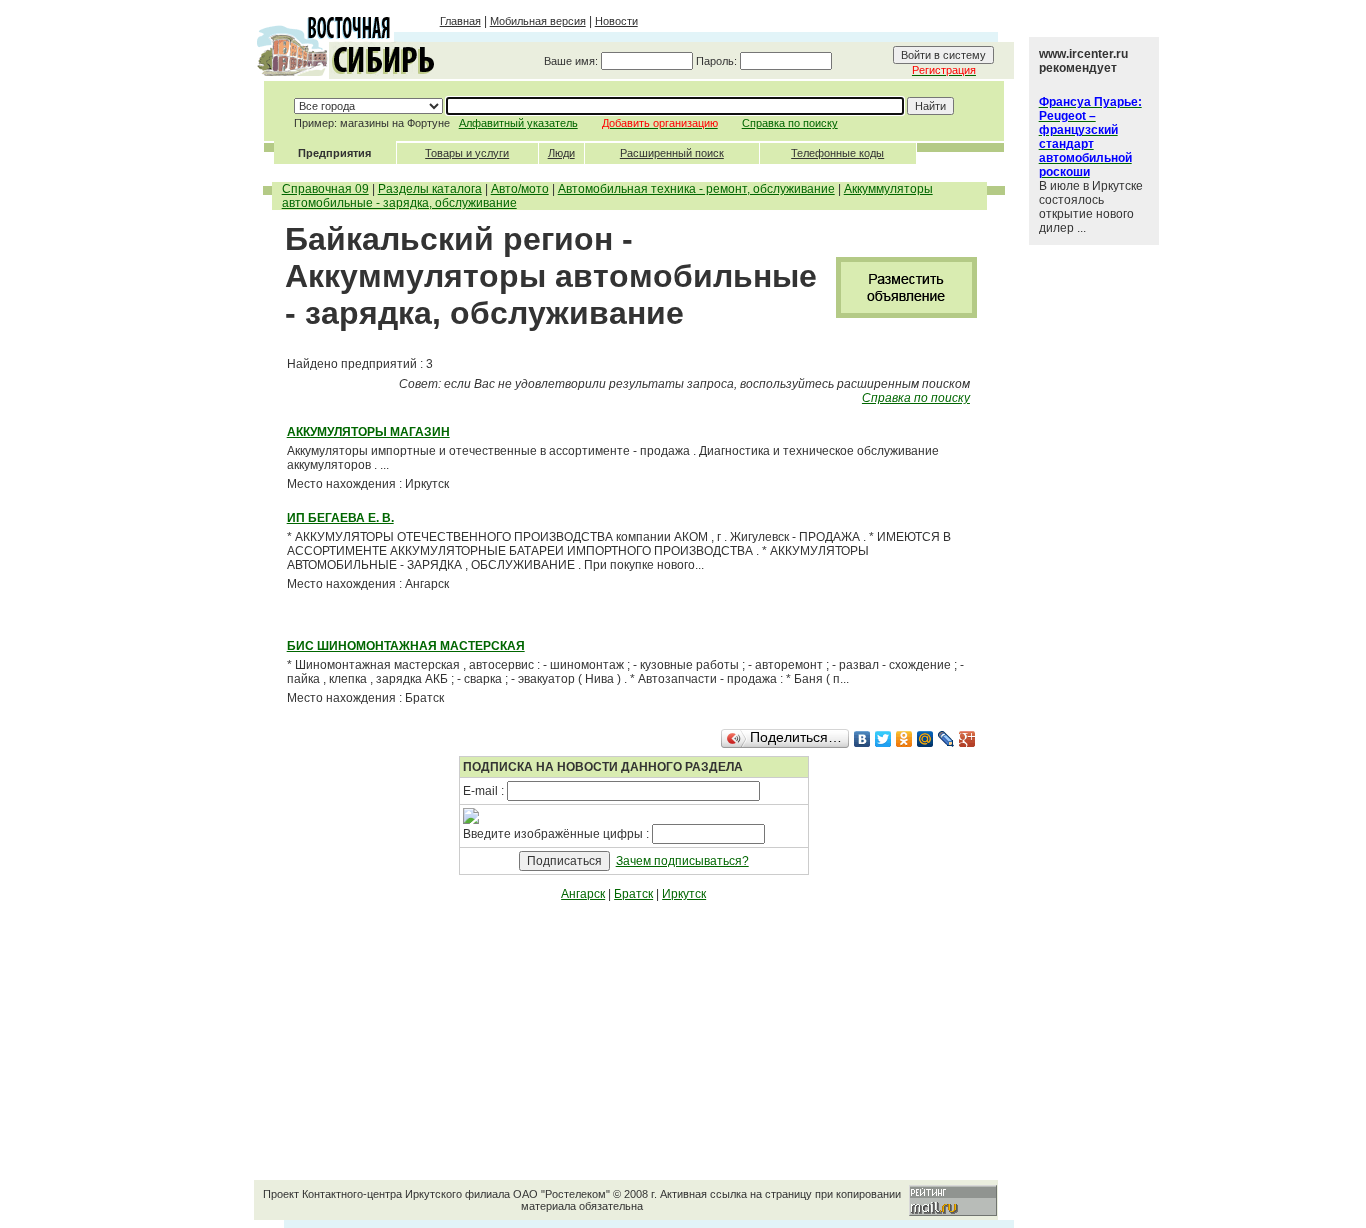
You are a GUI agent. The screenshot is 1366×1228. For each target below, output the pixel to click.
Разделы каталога (430, 189)
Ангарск (583, 894)
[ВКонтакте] (862, 739)
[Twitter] (883, 739)
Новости (616, 21)
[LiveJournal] (946, 739)
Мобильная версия (538, 21)
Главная (460, 21)
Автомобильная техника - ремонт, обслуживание (696, 189)
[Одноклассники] (904, 739)
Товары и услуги (467, 153)
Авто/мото (520, 189)
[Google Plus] (967, 739)
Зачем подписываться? (682, 861)
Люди (561, 153)
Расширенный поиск (672, 153)
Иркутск (684, 894)
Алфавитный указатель (518, 123)
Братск (633, 894)
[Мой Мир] (925, 739)
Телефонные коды (837, 153)
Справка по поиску (790, 123)
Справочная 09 (325, 189)
